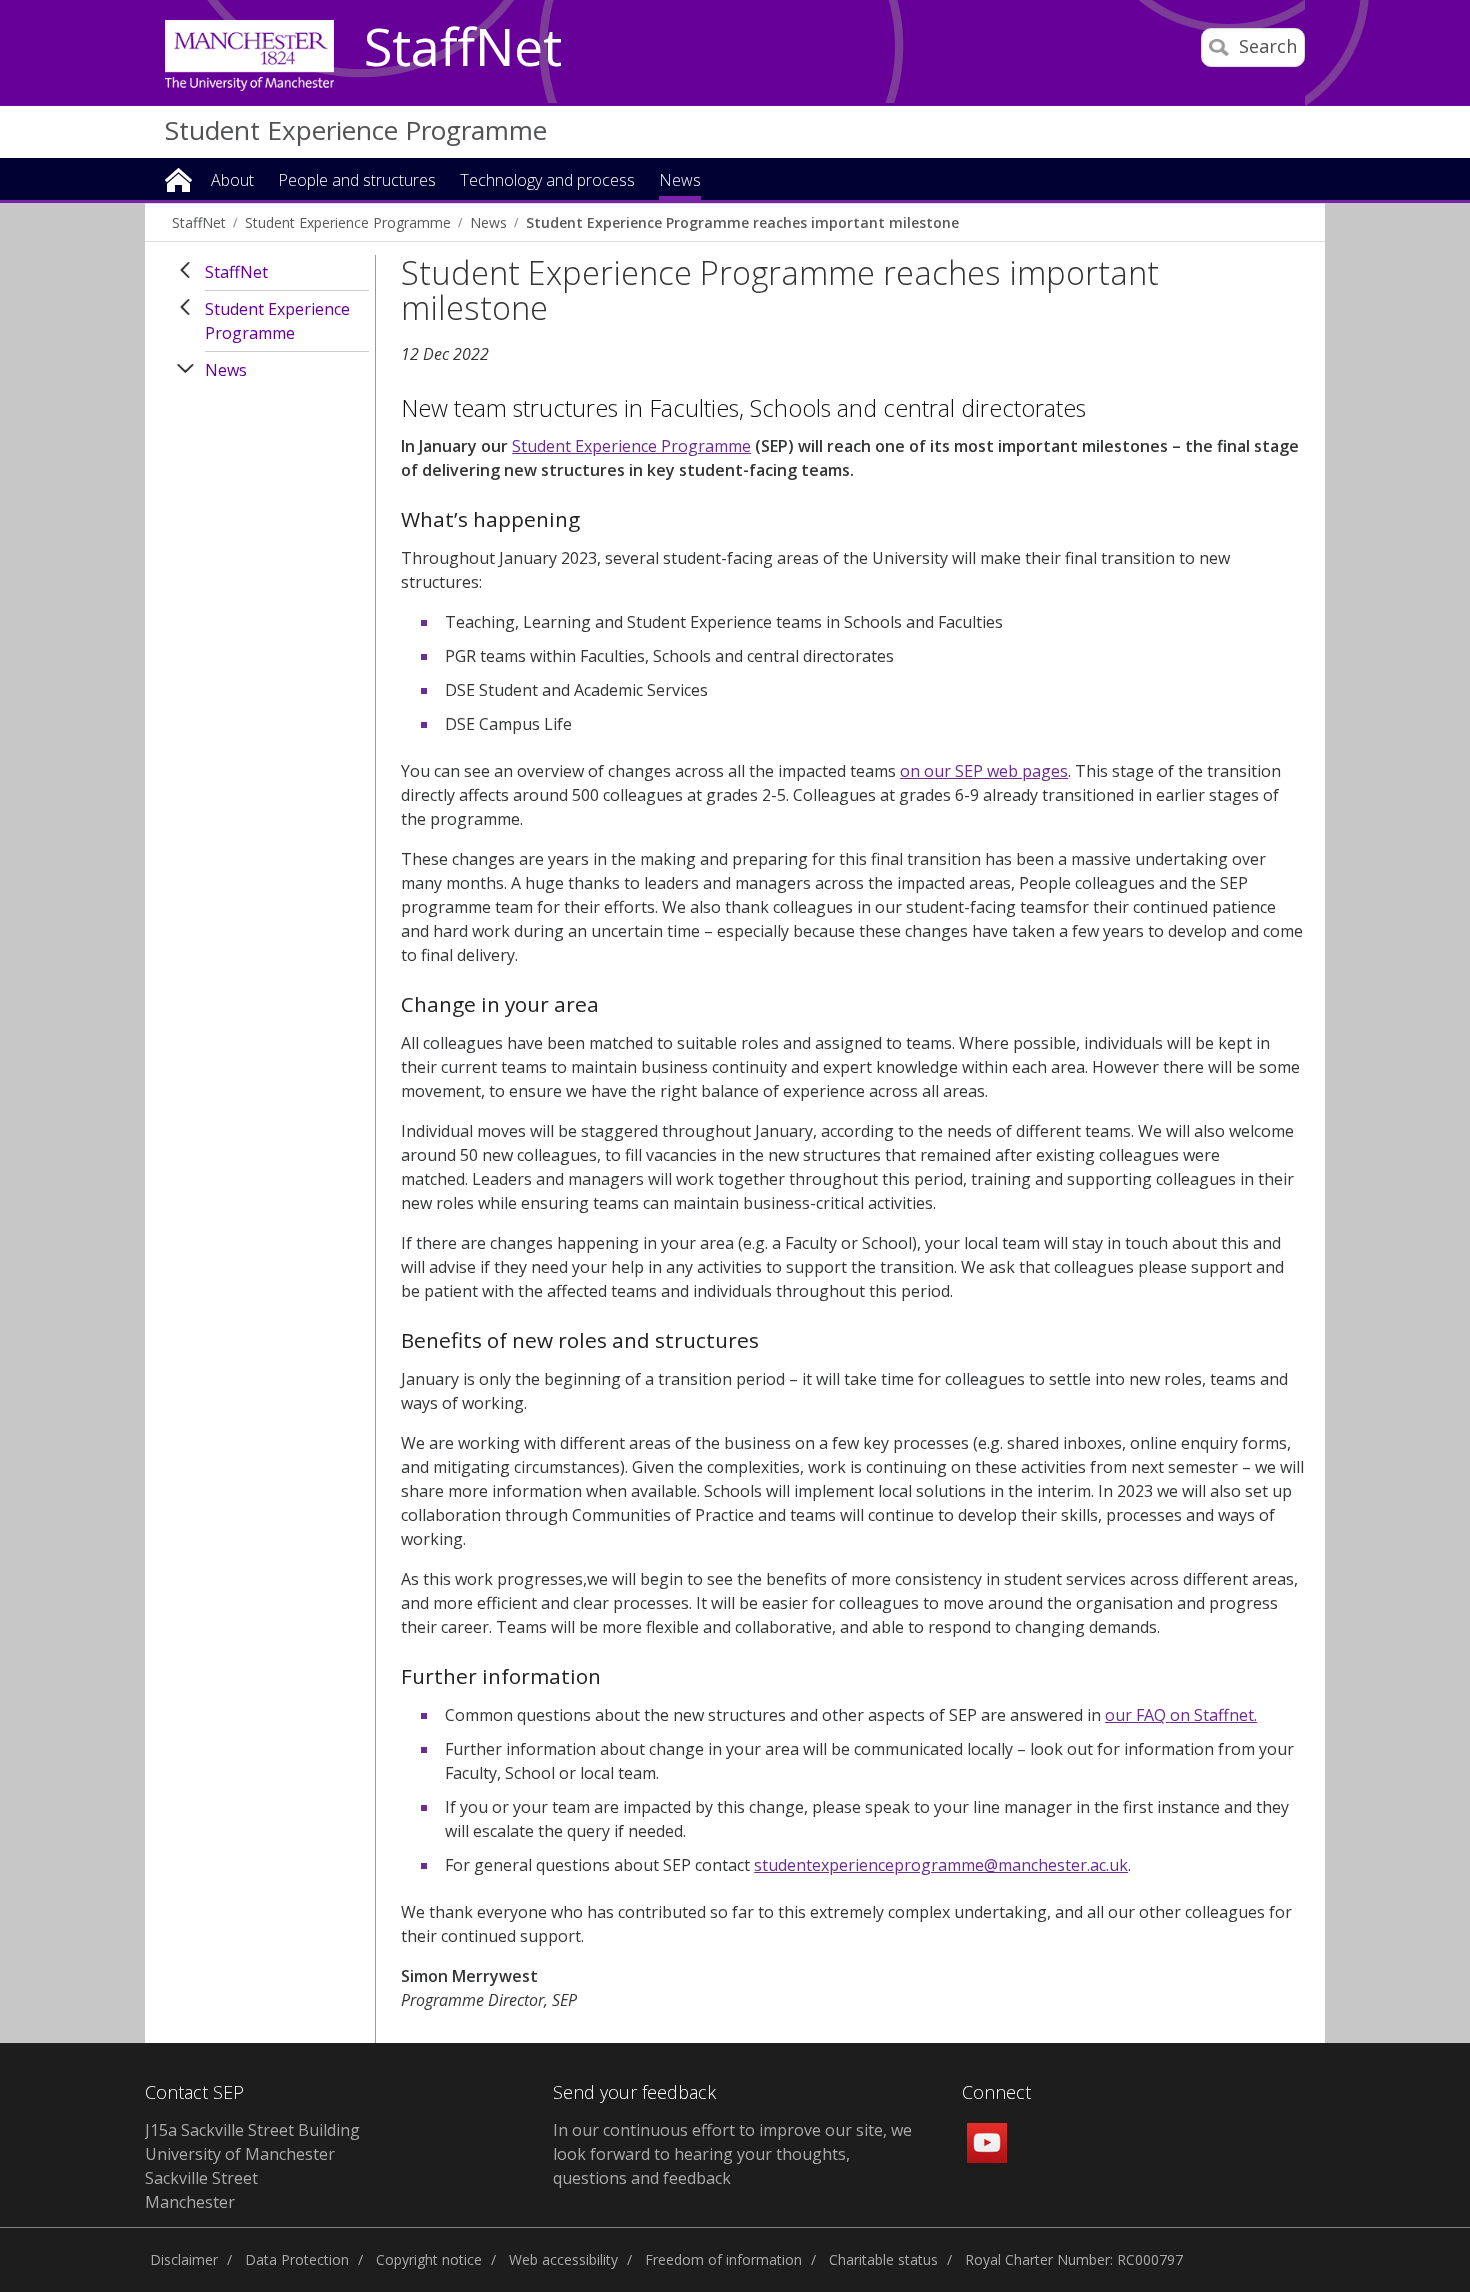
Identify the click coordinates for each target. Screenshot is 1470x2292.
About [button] (232, 181)
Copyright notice (429, 2259)
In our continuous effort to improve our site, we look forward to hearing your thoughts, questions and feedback (732, 2154)
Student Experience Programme (356, 130)
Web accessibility (563, 2259)
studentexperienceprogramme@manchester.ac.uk (941, 1865)
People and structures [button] (357, 181)
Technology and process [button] (547, 181)
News (488, 222)
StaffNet (463, 48)
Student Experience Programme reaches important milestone (742, 222)
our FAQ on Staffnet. (1181, 1715)
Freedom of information (723, 2259)
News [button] (680, 181)
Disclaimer (184, 2259)
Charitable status (883, 2259)
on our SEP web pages (984, 771)
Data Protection (297, 2259)
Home (178, 178)
